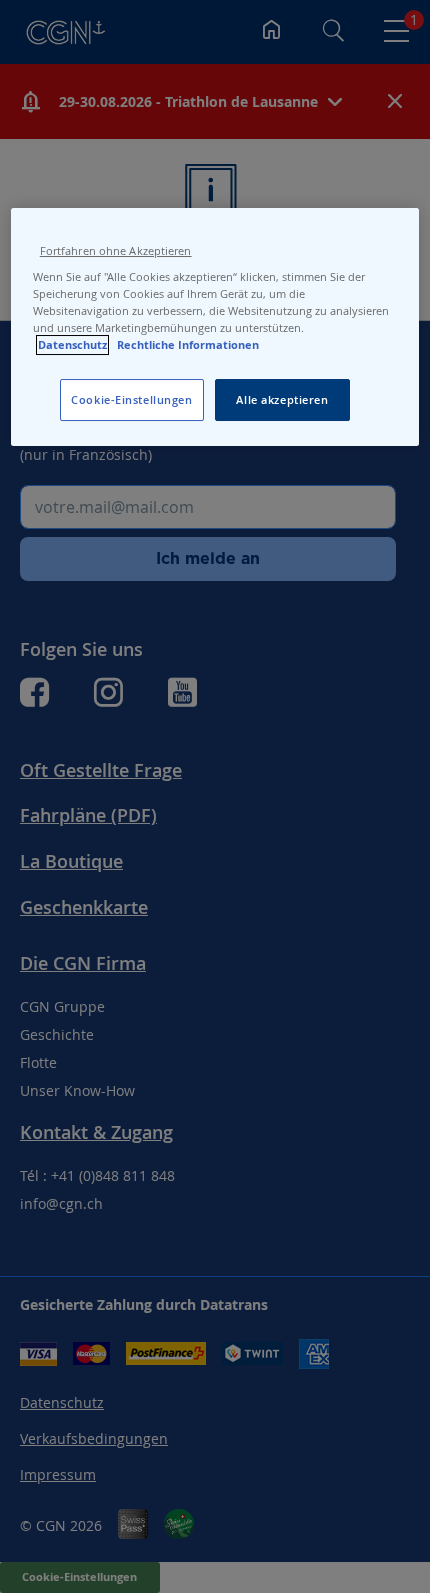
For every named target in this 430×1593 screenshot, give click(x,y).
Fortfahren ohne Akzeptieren (116, 251)
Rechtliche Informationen (188, 345)
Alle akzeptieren (282, 399)
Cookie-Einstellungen (131, 399)
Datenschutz (72, 345)
